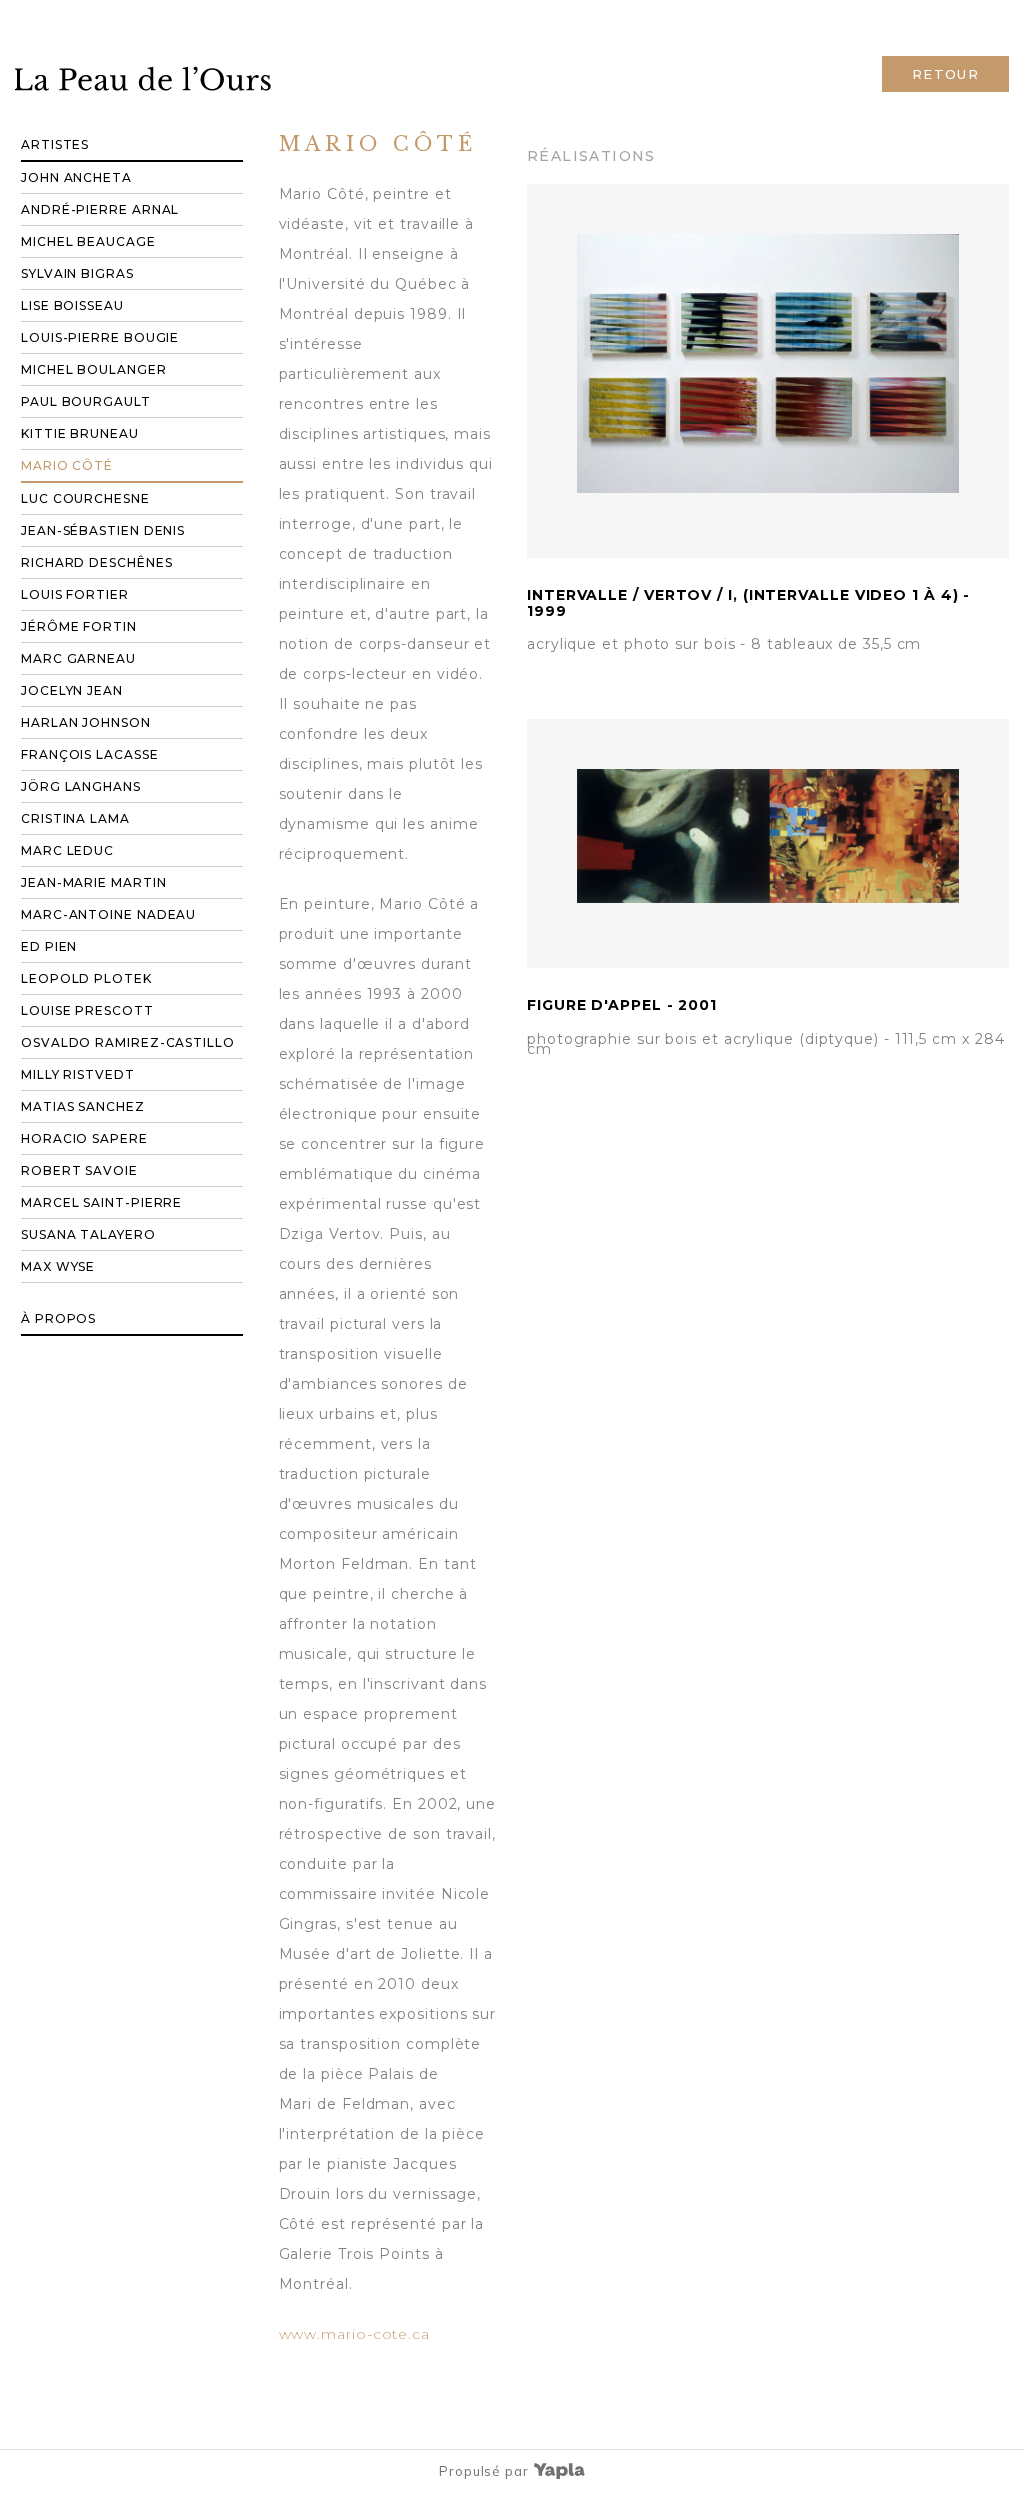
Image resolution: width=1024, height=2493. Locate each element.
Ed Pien (49, 946)
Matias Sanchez (83, 1106)
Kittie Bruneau (80, 433)
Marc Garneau (78, 658)
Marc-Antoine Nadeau (108, 914)
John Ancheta (76, 177)
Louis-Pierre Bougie (100, 337)
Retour (945, 74)
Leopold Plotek (86, 978)
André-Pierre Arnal (100, 209)
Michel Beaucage (88, 241)
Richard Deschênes (96, 562)
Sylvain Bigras (77, 273)
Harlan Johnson (86, 722)
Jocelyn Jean (72, 690)
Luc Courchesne (85, 498)
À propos (58, 1318)
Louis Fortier (75, 594)
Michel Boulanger (94, 369)
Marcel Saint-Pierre (101, 1202)
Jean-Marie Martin (93, 882)
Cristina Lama (75, 818)
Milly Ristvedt (78, 1074)
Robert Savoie (79, 1170)
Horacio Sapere (84, 1138)
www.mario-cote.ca (354, 2334)
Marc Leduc (67, 850)
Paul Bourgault (86, 401)
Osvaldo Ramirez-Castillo (128, 1042)
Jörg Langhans (81, 786)
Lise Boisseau (72, 305)
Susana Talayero (88, 1234)
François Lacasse (90, 754)
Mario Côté (67, 465)
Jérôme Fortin (79, 626)
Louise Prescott (87, 1010)
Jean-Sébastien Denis (103, 530)
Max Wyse (58, 1266)
